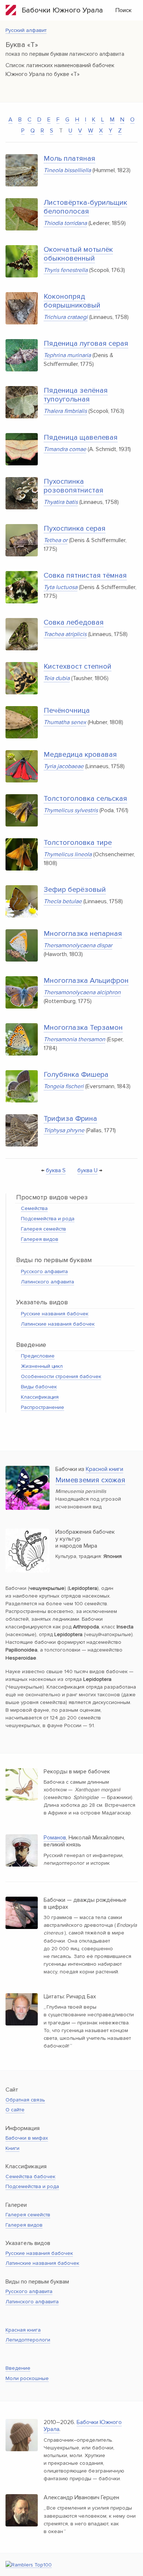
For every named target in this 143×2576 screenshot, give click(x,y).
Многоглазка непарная (83, 934)
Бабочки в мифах (27, 2138)
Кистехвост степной (78, 666)
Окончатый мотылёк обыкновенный (78, 254)
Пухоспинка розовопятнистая (74, 486)
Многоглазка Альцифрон (86, 981)
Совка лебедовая (74, 622)
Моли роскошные (27, 2378)
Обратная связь (25, 2100)
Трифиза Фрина (70, 1119)
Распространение (43, 1407)
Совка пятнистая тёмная (85, 575)
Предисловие (38, 1356)
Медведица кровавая (80, 755)
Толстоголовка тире (78, 843)
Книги (12, 2148)
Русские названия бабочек (55, 1314)
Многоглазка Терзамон (83, 1028)
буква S (56, 1170)
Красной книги (104, 1469)
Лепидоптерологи (28, 2340)
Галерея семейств (43, 1229)
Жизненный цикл (42, 1366)
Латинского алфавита (47, 1282)
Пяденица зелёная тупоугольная (76, 395)
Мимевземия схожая (90, 1480)
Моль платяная (69, 159)
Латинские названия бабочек (58, 1324)
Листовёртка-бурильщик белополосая (85, 207)
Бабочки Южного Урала (60, 10)
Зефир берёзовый (75, 890)
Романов (55, 1838)
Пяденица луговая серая (86, 344)
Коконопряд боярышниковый (72, 301)
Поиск (124, 10)
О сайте (15, 2110)
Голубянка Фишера (76, 1075)
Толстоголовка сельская (85, 799)
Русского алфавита (44, 1271)
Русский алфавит (26, 30)
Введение (18, 2368)
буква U (87, 1170)
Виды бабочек (39, 1387)
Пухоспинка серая (75, 528)
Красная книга (23, 2330)
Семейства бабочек (30, 2177)
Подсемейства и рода (48, 1219)
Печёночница (67, 711)
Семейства (34, 1208)
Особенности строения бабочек (61, 1376)
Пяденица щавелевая (81, 437)
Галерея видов (40, 1239)
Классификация (40, 1397)
